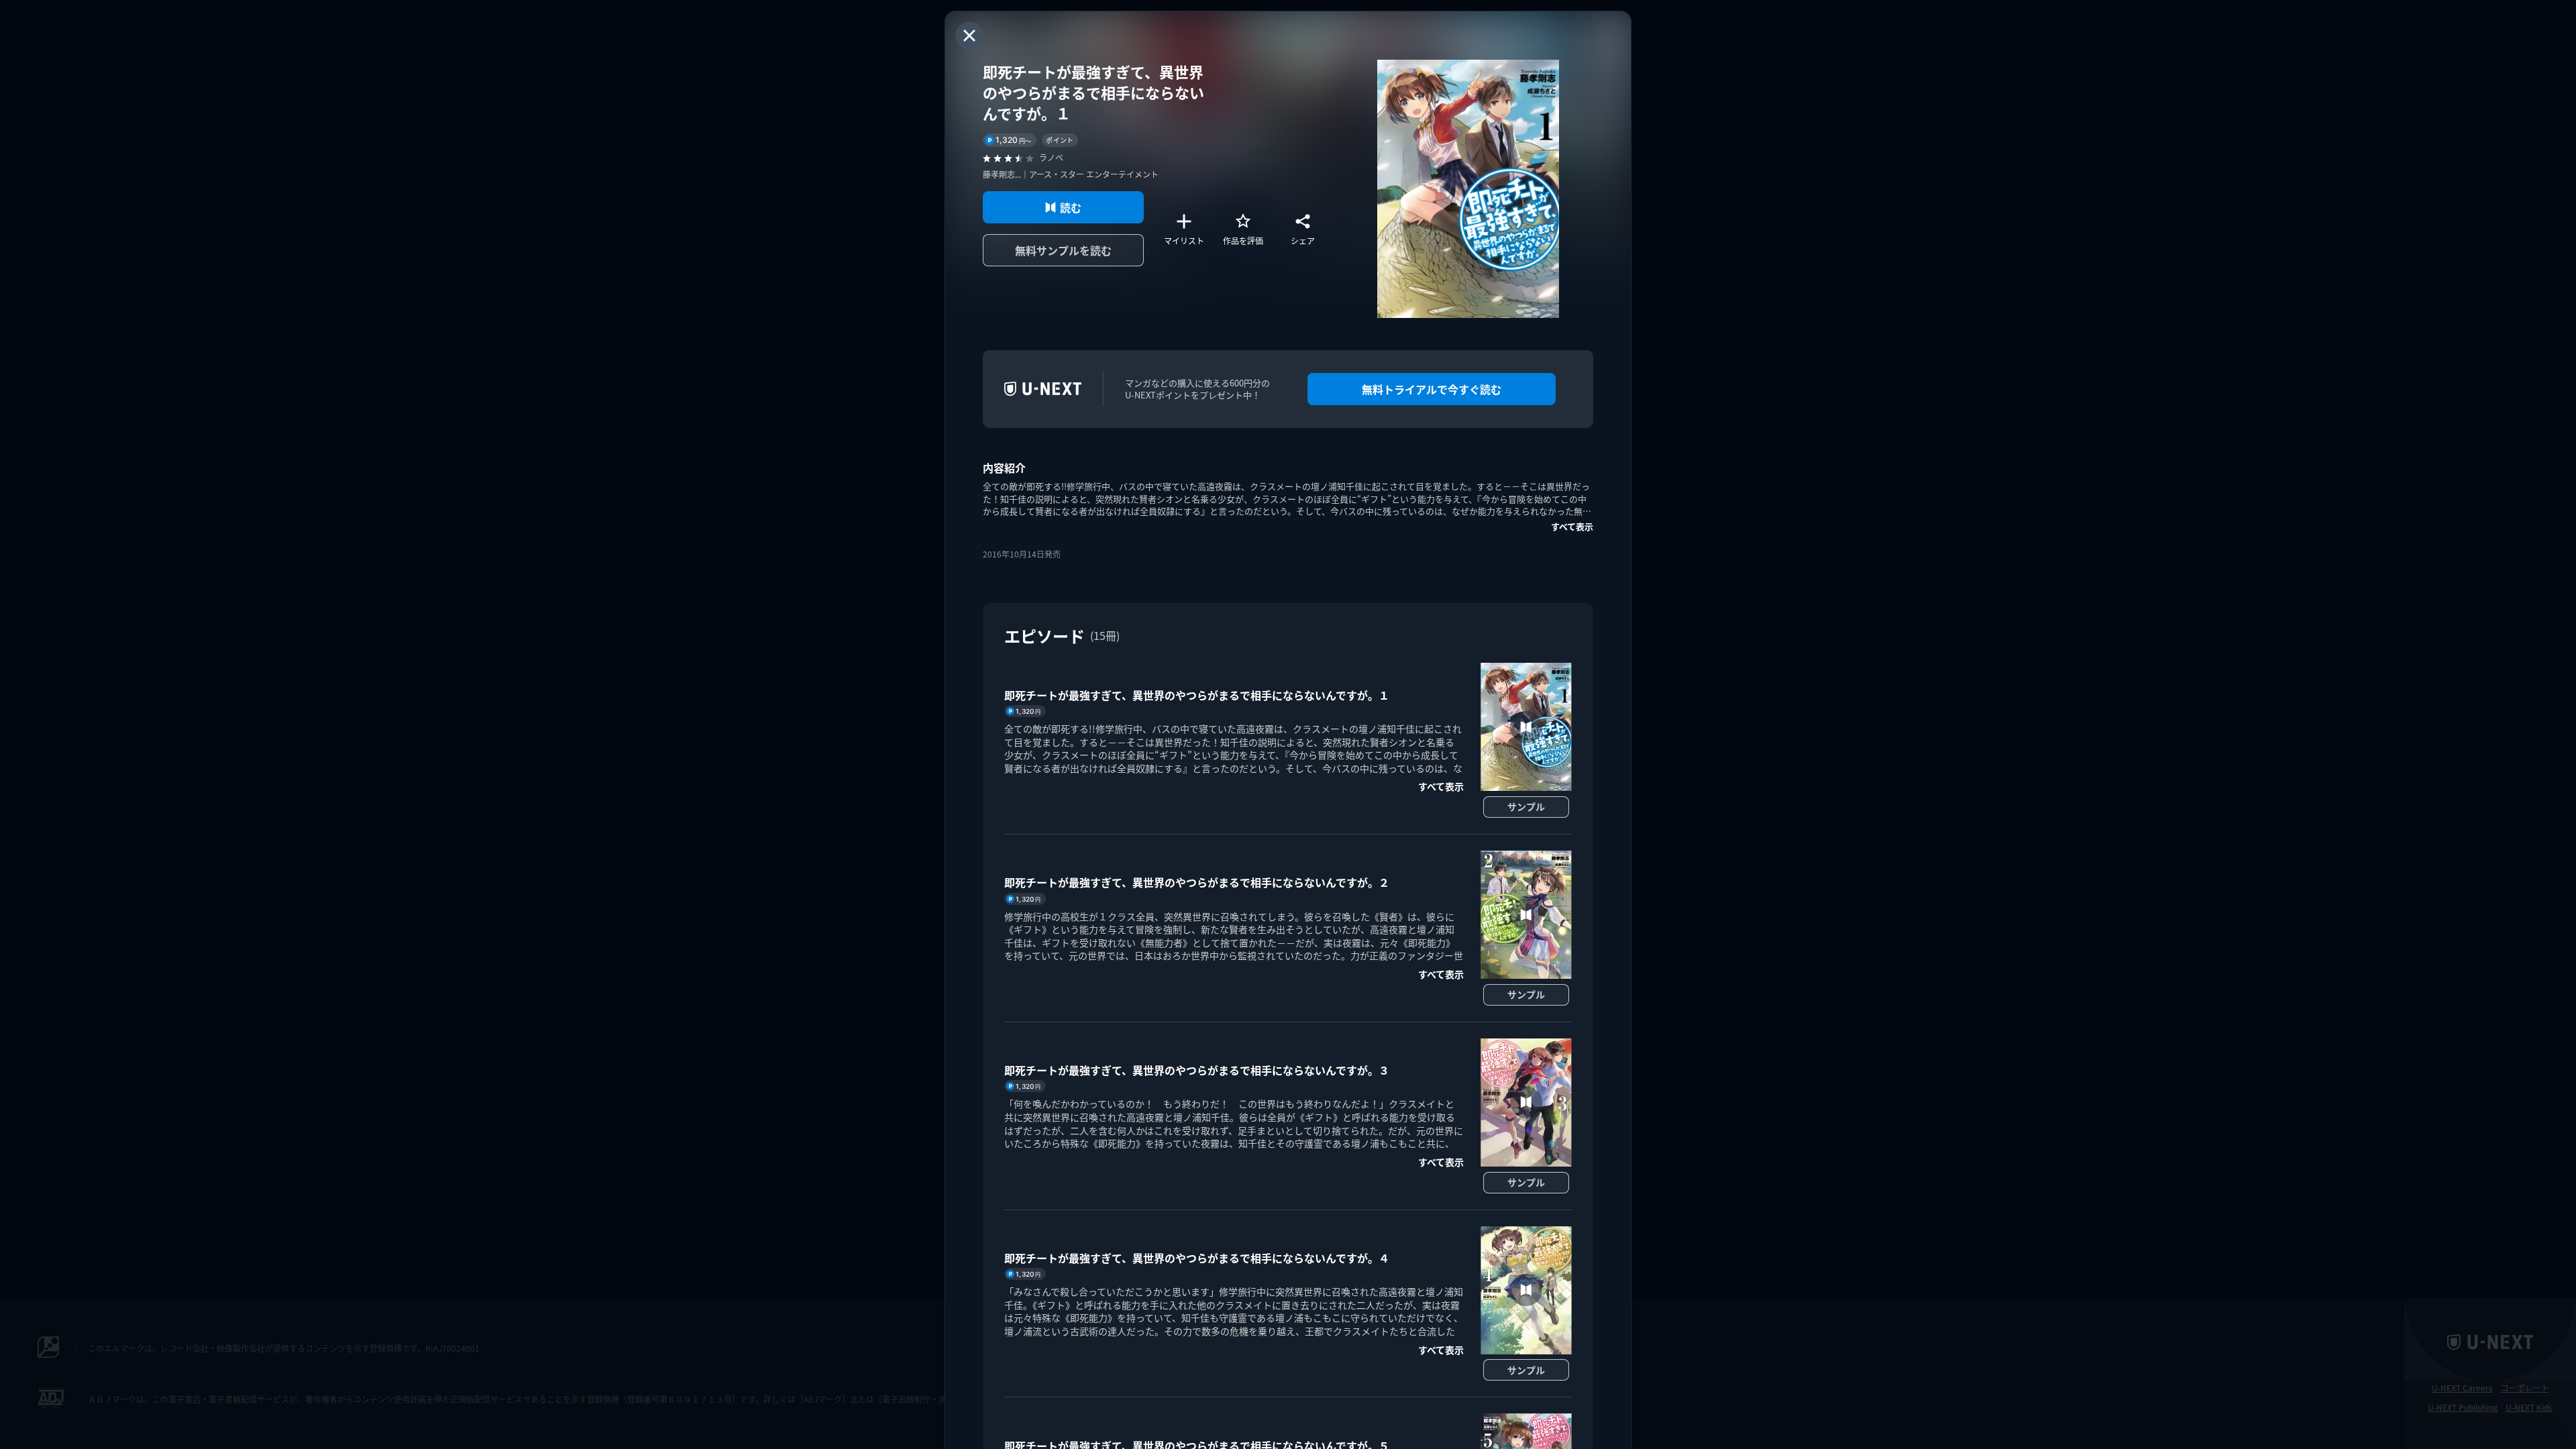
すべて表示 (1572, 526)
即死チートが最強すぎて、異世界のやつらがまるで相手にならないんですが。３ (1197, 1070)
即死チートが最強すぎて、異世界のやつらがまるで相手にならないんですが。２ (1197, 882)
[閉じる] (969, 36)
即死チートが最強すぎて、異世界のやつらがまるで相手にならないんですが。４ (1197, 1258)
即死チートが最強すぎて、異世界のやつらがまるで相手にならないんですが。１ (1197, 695)
